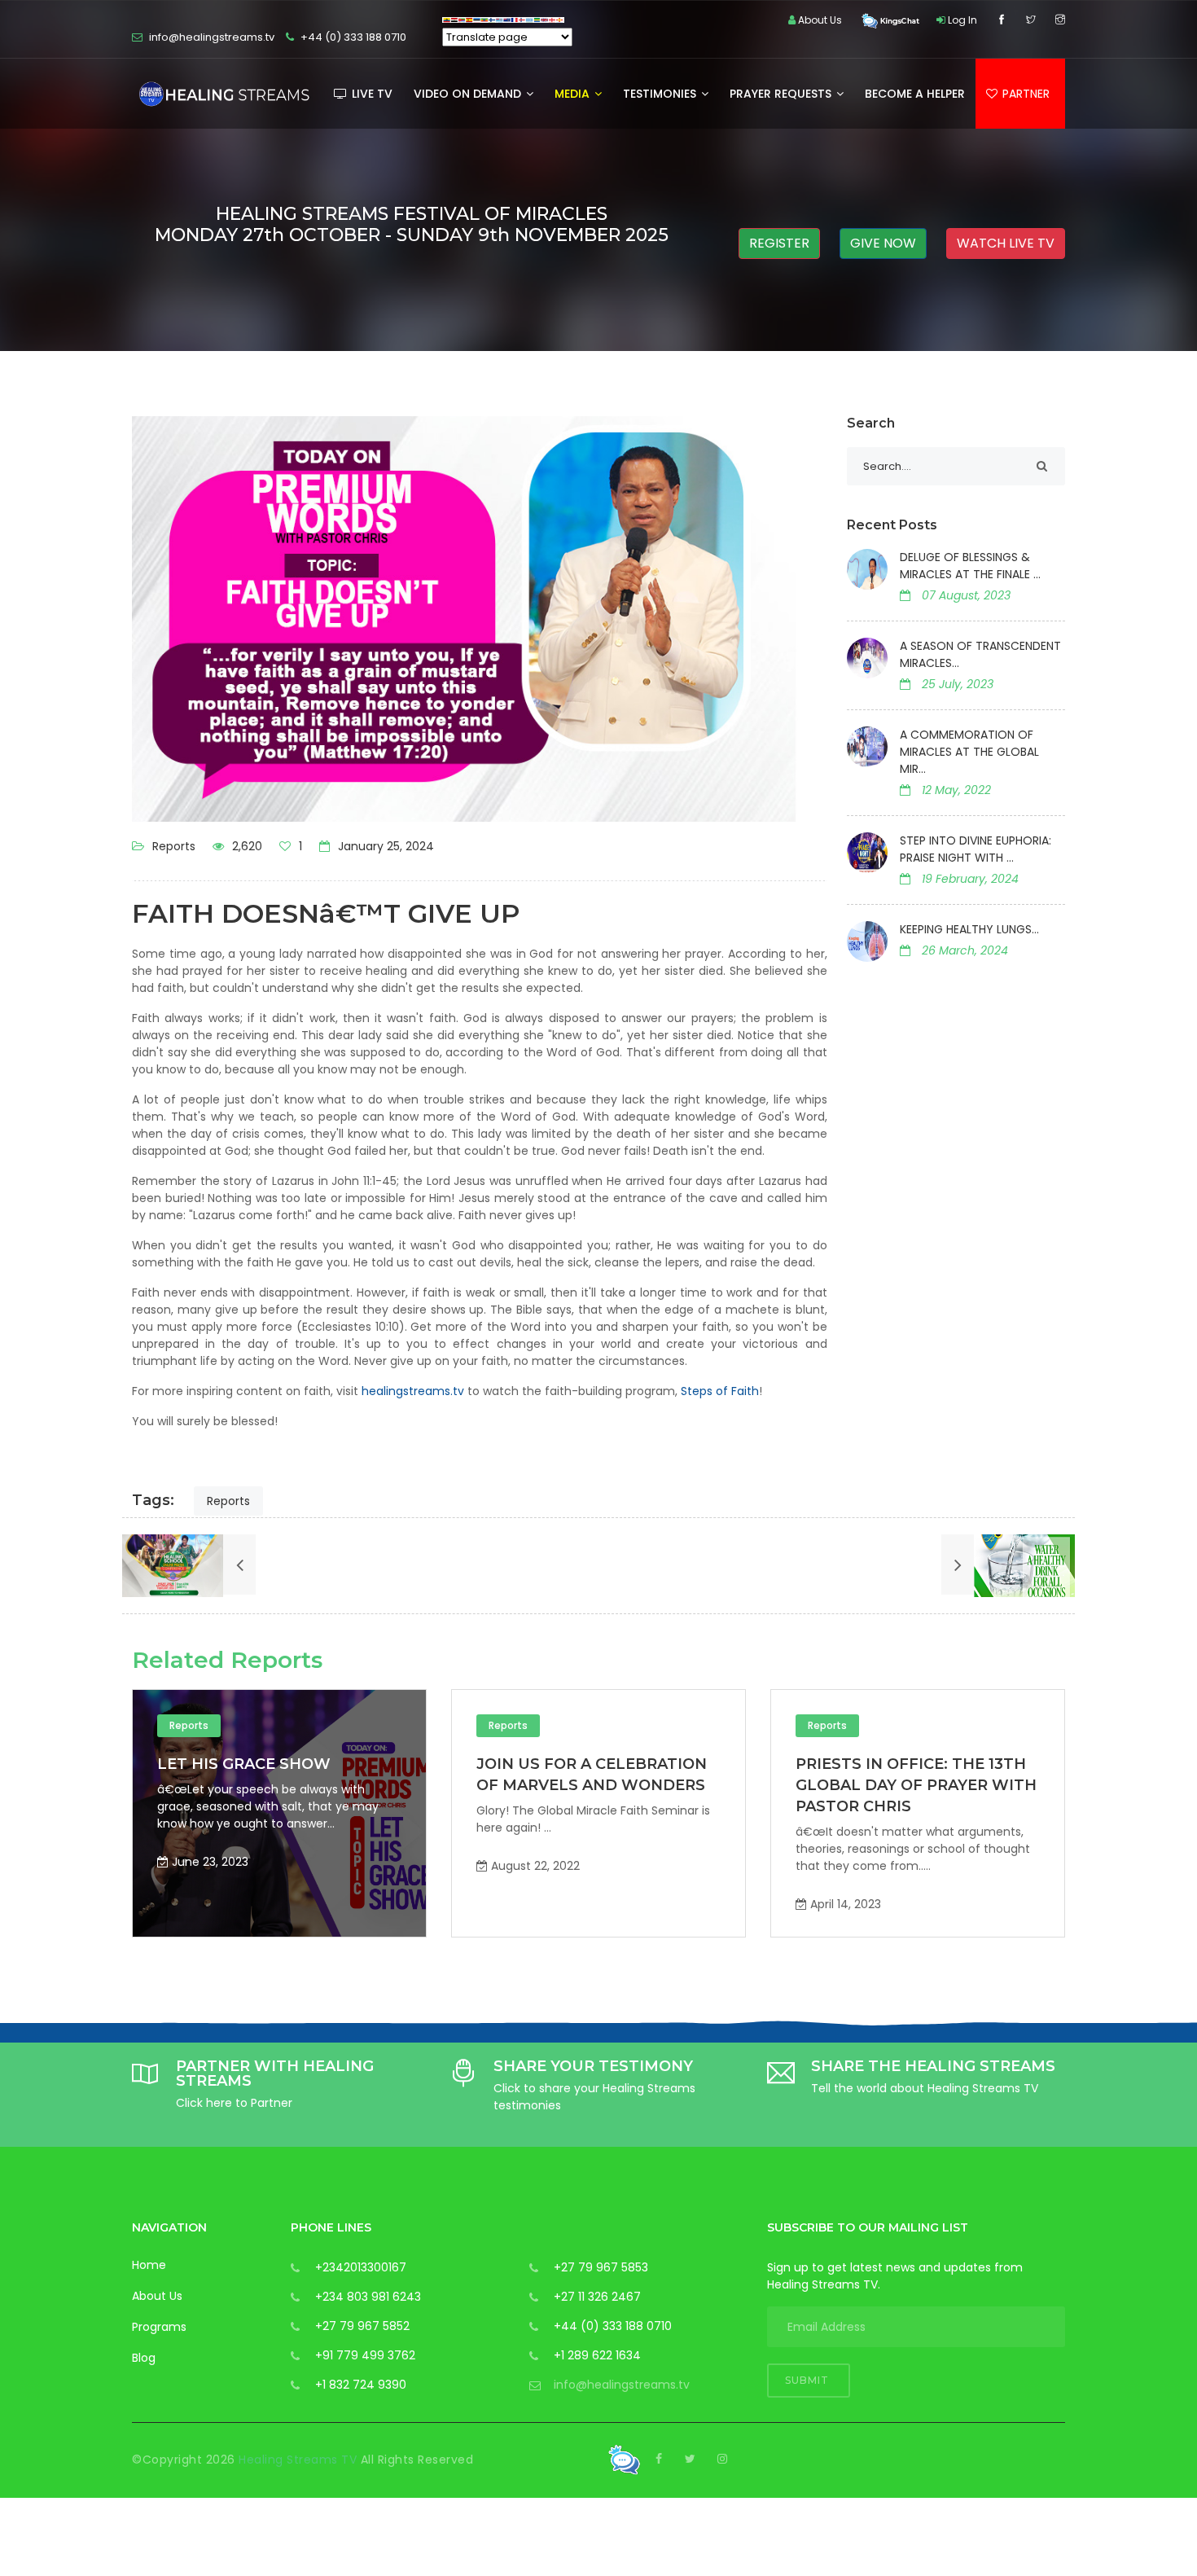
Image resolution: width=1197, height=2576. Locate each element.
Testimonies (661, 94)
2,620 (246, 846)
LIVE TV (370, 94)
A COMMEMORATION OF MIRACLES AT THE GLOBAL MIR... (969, 752)
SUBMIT (809, 2380)
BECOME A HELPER (915, 94)
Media (574, 94)
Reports (174, 846)
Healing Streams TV (300, 2460)
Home (149, 2265)
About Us (157, 2296)
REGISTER (779, 243)
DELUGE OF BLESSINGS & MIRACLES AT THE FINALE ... (970, 566)
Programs (159, 2327)
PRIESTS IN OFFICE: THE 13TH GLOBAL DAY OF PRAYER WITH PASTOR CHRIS (691, 1785)
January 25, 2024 (384, 846)
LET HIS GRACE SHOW (976, 1764)
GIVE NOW (883, 243)
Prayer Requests (782, 94)
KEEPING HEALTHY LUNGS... (969, 929)
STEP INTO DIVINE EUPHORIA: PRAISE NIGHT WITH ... (976, 849)
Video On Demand (469, 94)
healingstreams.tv (413, 1391)
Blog (144, 2358)
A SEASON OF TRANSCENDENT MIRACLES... (980, 654)
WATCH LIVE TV (1006, 243)
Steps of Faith (720, 1391)
